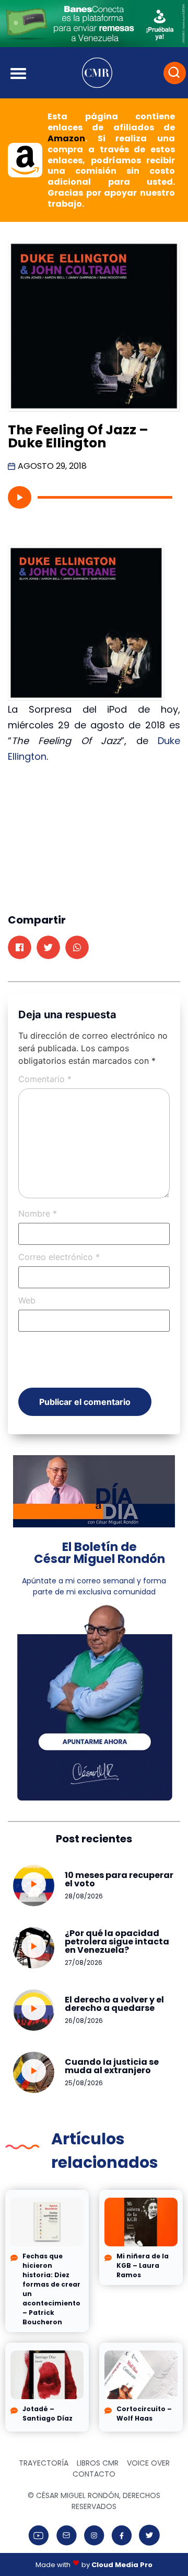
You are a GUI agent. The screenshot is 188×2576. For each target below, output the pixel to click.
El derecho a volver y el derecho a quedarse (114, 2004)
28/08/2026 (84, 1896)
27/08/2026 (84, 1962)
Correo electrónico (59, 1257)
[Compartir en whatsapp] (77, 947)
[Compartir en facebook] (20, 947)
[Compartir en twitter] (48, 947)
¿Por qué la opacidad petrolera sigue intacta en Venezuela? (117, 1942)
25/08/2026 (84, 2083)
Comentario (45, 1079)
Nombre (38, 1213)
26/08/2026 (84, 2021)
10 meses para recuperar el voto (119, 1879)
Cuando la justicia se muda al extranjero (112, 2066)
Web (27, 1300)
